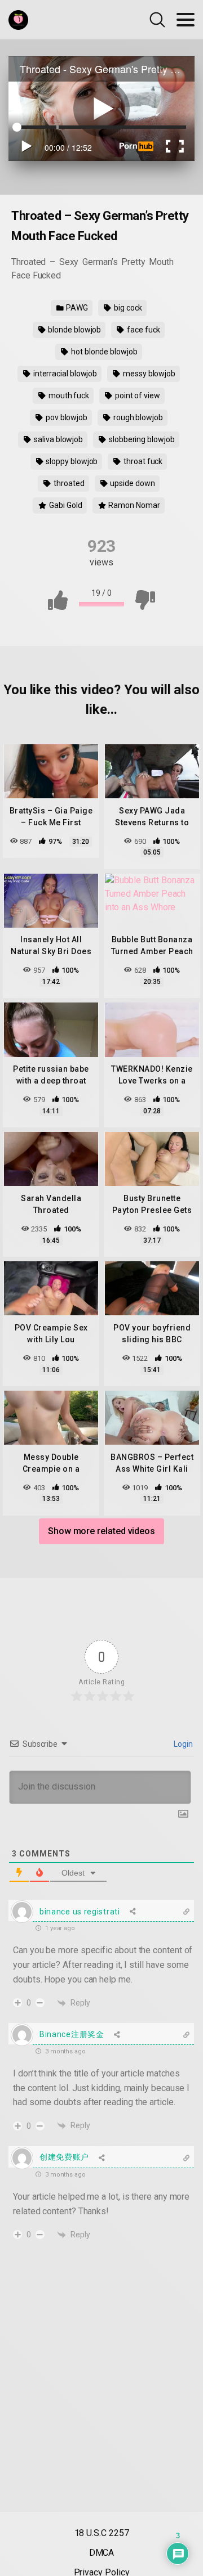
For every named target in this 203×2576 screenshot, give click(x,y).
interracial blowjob (64, 374)
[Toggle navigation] (186, 20)
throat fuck (142, 461)
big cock (127, 308)
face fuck (143, 330)
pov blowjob (66, 417)
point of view (137, 395)
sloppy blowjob (71, 461)
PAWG (77, 308)
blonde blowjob (74, 330)
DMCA (102, 2553)
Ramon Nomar (134, 505)
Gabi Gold (65, 505)
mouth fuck (68, 395)
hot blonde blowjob (103, 352)
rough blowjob (137, 417)
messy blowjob (148, 374)
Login (182, 1744)
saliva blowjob (58, 439)
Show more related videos (101, 1531)
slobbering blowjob (141, 439)
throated (68, 483)
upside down (132, 483)
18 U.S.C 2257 (102, 2533)
